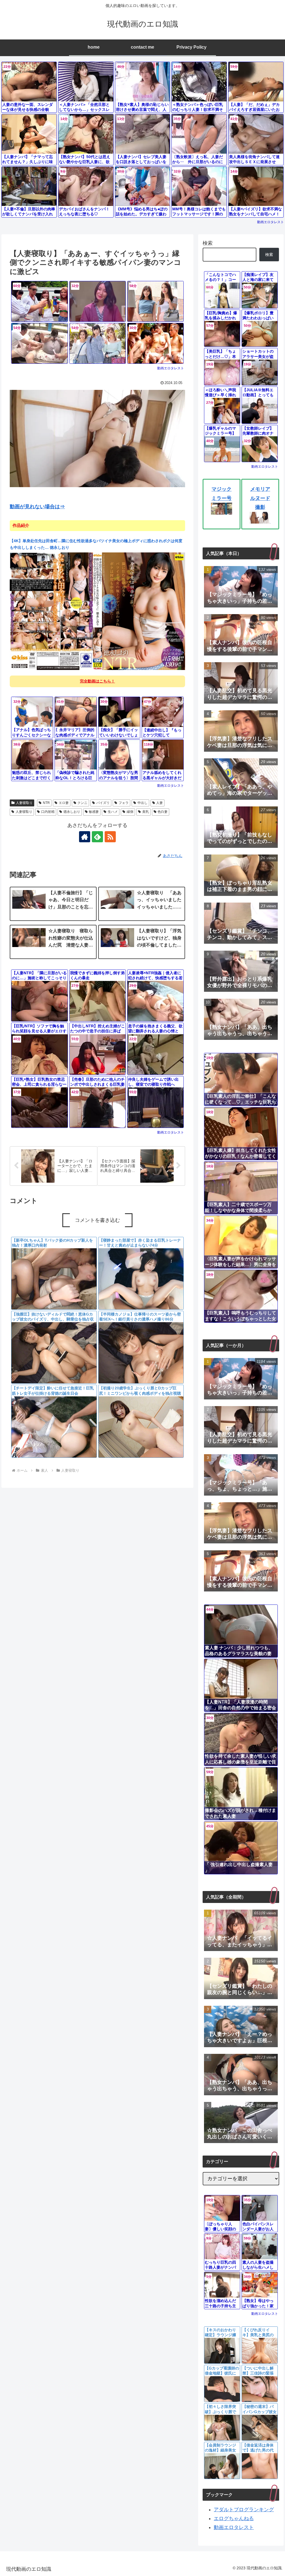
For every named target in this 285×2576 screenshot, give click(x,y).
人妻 (159, 803)
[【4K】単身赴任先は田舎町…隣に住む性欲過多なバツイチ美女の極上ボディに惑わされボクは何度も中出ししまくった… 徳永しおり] (97, 611)
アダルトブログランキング (244, 2510)
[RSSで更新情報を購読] (110, 837)
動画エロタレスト (271, 222)
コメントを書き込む (97, 1220)
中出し (142, 803)
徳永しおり (72, 812)
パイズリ (103, 803)
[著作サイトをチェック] (85, 837)
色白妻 (163, 812)
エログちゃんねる (234, 2518)
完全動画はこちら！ (97, 681)
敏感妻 (94, 812)
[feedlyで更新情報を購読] (97, 837)
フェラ (124, 803)
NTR (46, 803)
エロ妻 (64, 803)
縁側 (130, 812)
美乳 (146, 812)
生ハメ (113, 812)
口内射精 (48, 812)
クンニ (82, 803)
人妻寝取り (24, 803)
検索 (208, 243)
